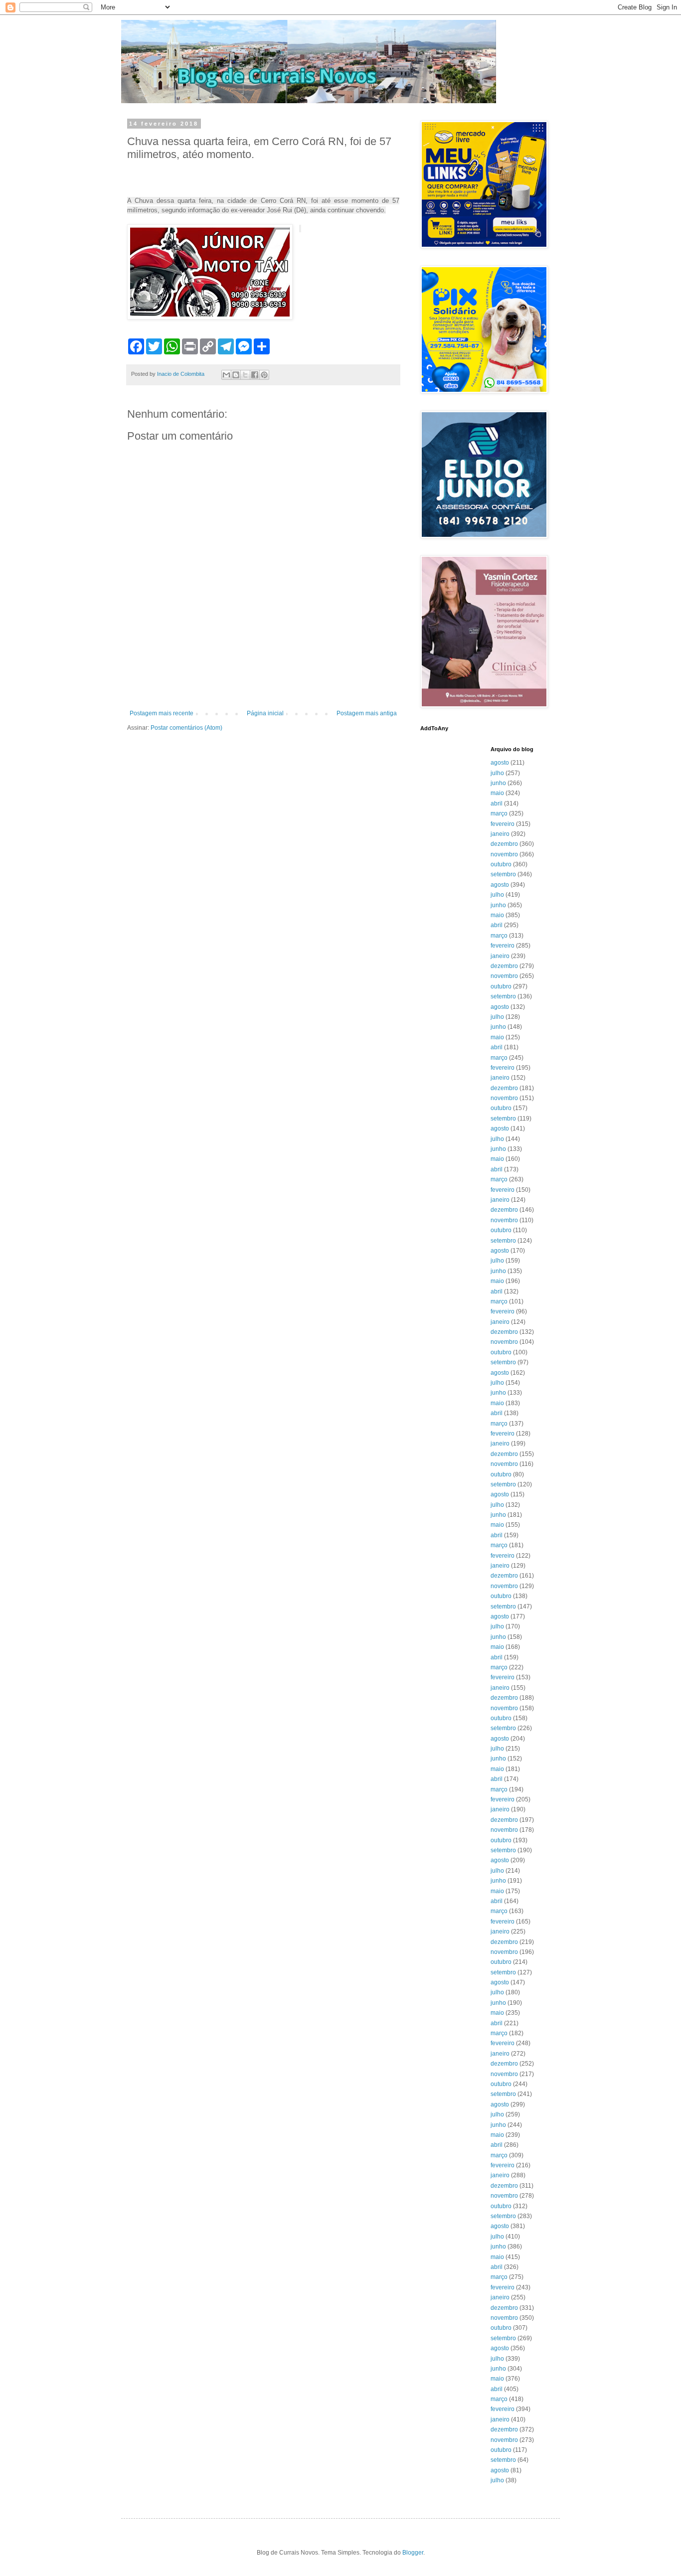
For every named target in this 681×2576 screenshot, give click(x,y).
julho (497, 773)
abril (497, 804)
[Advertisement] (263, 682)
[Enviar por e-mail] (226, 375)
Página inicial (265, 713)
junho (498, 783)
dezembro (504, 844)
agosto (500, 763)
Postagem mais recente (162, 713)
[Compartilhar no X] (245, 375)
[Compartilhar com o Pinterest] (264, 375)
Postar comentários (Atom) (186, 728)
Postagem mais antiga (367, 713)
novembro (504, 854)
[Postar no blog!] (236, 375)
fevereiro (503, 824)
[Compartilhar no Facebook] (255, 375)
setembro (503, 874)
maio (497, 793)
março (499, 813)
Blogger (413, 2553)
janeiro (500, 834)
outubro (501, 864)
